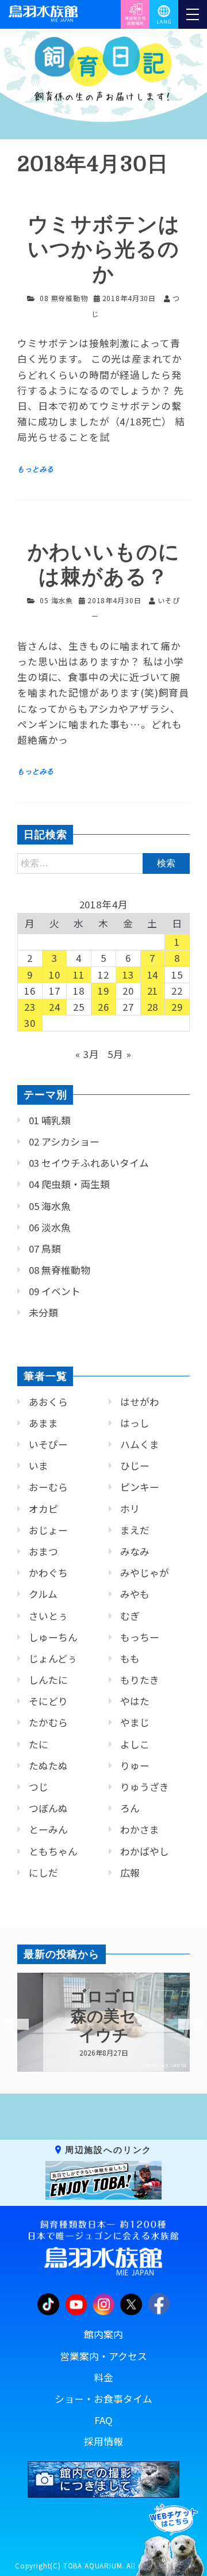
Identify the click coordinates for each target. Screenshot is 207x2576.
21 (153, 991)
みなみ (135, 1551)
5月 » (119, 1054)
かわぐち (48, 1573)
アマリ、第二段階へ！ (104, 2016)
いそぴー (48, 1444)
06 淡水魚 (50, 1227)
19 (103, 991)
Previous (9, 2025)
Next (184, 2025)
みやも (135, 1594)
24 (55, 1007)
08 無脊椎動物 (64, 298)
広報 (130, 1873)
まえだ (135, 1530)
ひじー (135, 1466)
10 (55, 975)
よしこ (135, 1744)
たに (39, 1744)
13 (128, 975)
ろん (130, 1808)
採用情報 (103, 2441)
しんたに (48, 1680)
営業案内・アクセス (103, 2356)
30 (30, 1023)
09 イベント (55, 1291)
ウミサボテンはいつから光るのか (104, 250)
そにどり (48, 1701)
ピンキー (140, 1487)
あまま (43, 1423)
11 (79, 975)
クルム (43, 1594)
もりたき (140, 1680)
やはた (135, 1701)
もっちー (140, 1637)
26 (103, 1007)
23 (30, 1007)
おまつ (43, 1551)
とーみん (48, 1829)
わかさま (140, 1829)
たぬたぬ (48, 1765)
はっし (135, 1423)
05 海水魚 (56, 600)
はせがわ (140, 1402)
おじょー (48, 1530)
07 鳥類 (45, 1249)
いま (39, 1466)
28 (153, 1007)
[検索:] (103, 862)
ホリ (130, 1509)
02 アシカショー (64, 1141)
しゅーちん (53, 1637)
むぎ (130, 1616)
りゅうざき (145, 1787)
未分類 (43, 1312)
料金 (103, 2377)
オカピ (43, 1509)
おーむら (48, 1487)
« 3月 (87, 1054)
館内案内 (103, 2334)
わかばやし (145, 1851)
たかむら (48, 1722)
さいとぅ (48, 1616)
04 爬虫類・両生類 (69, 1184)
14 (153, 975)
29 (177, 1007)
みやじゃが (145, 1573)
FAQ (103, 2420)
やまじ (135, 1722)
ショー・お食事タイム (103, 2399)
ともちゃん (53, 1851)
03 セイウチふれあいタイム (89, 1163)
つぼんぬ (48, 1808)
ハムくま (140, 1444)
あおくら (48, 1402)
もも (130, 1658)
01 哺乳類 (50, 1120)
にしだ (43, 1873)
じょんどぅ (53, 1658)
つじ (39, 1787)
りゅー (135, 1765)
